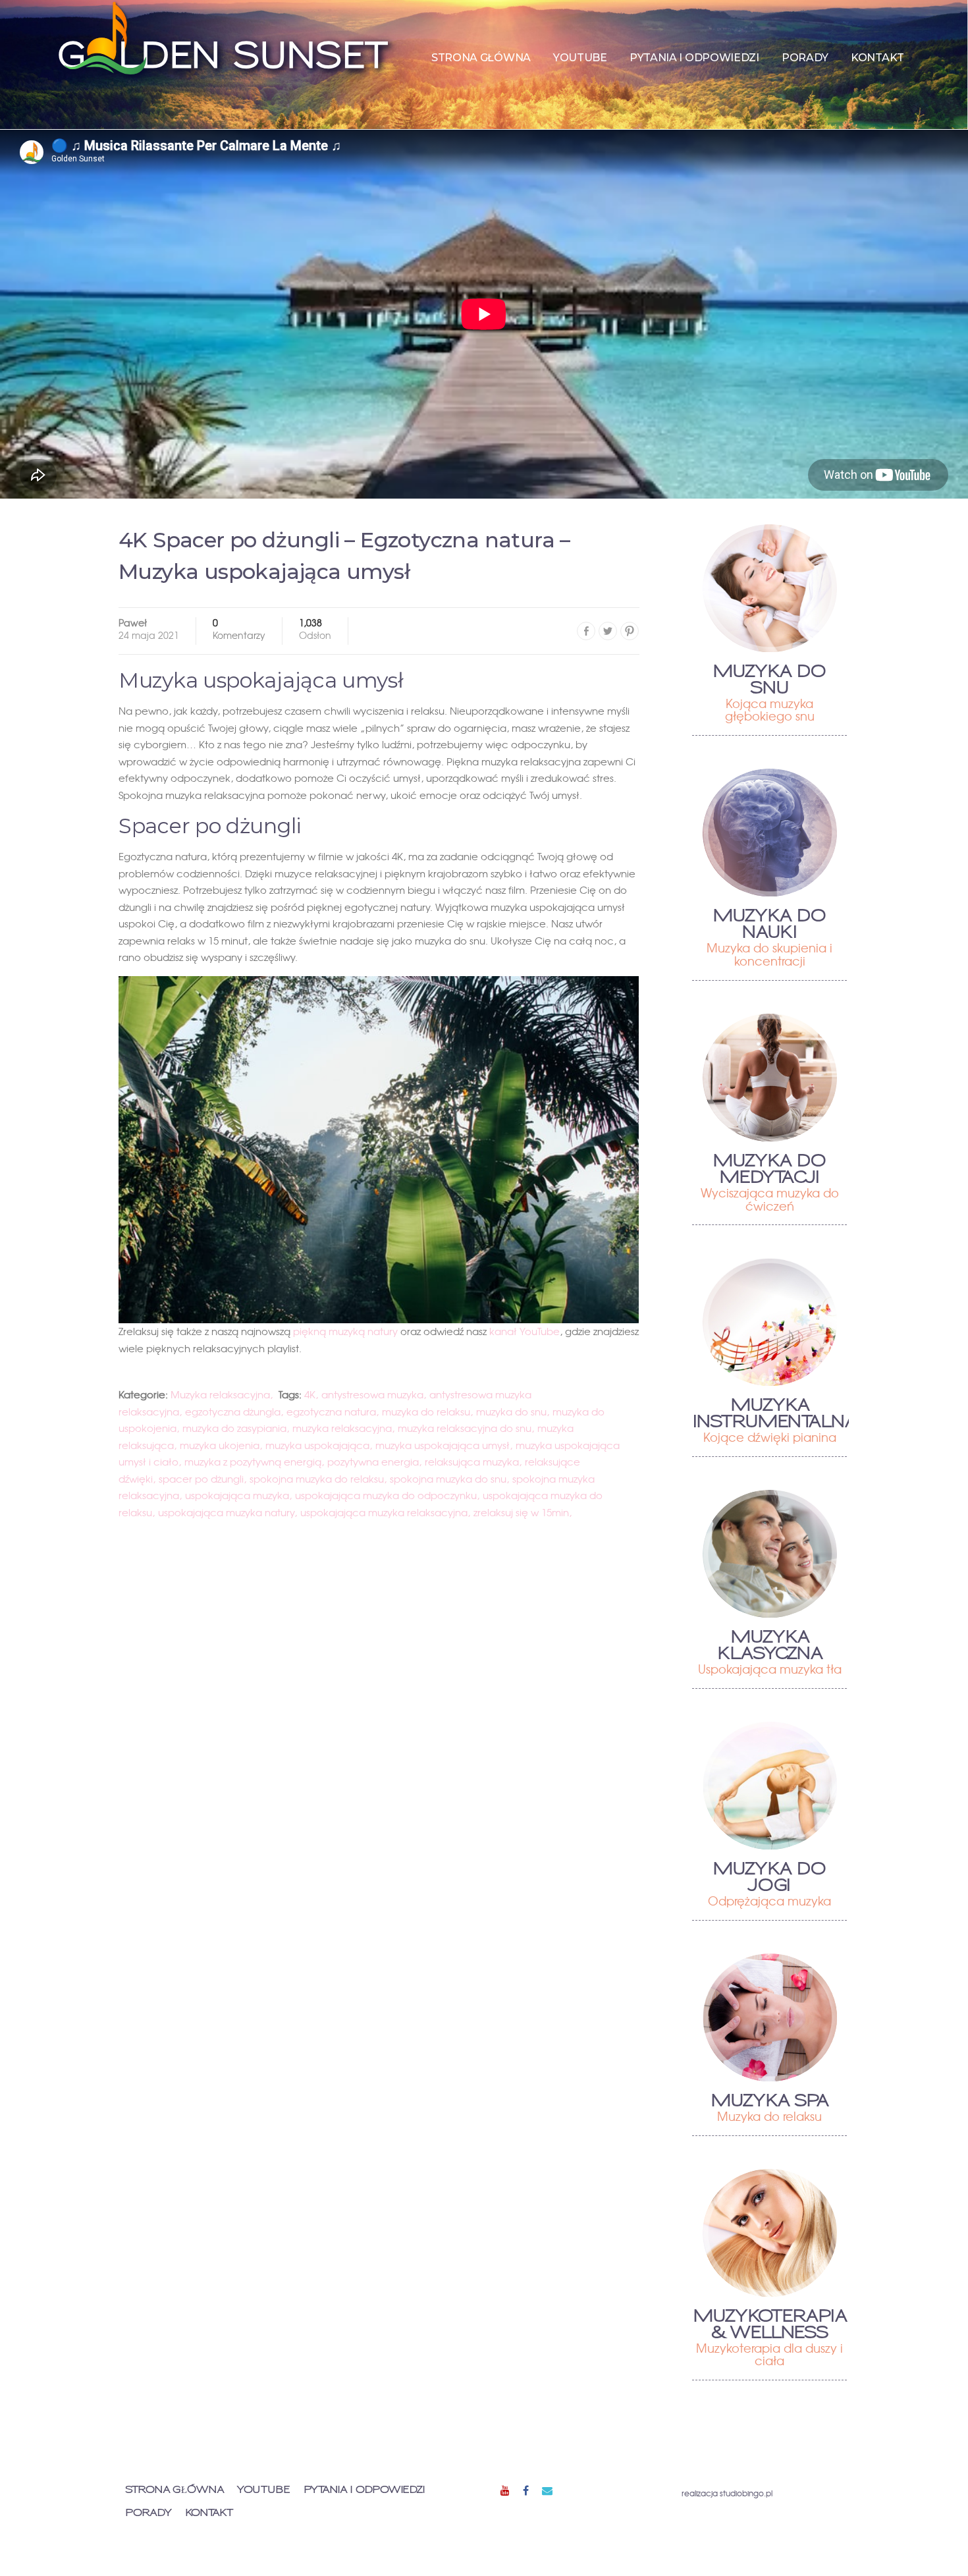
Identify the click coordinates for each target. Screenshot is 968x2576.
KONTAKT (877, 58)
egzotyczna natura (331, 1411)
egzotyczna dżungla (233, 1411)
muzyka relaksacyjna (342, 1428)
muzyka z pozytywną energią (253, 1462)
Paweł (133, 622)
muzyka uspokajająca (317, 1445)
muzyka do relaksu (426, 1411)
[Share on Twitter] (608, 631)
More (769, 588)
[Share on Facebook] (586, 631)
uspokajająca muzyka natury (226, 1512)
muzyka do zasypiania (234, 1428)
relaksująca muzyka (472, 1462)
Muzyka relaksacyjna (220, 1394)
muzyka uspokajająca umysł (443, 1445)
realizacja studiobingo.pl (727, 2493)
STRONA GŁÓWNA (481, 58)
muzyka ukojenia (220, 1445)
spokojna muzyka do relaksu (317, 1479)
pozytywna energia (373, 1462)
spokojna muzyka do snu (448, 1479)
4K (310, 1394)
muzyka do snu (511, 1411)
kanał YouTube (524, 1331)
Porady (805, 58)
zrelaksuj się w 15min (521, 1512)
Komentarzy (239, 630)
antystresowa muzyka (372, 1394)
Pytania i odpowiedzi (694, 58)
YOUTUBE (580, 58)
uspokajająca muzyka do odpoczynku (386, 1495)
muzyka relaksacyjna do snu (465, 1428)
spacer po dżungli (201, 1479)
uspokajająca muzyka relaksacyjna (384, 1512)
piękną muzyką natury (345, 1331)
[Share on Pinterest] (630, 631)
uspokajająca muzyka (237, 1495)
